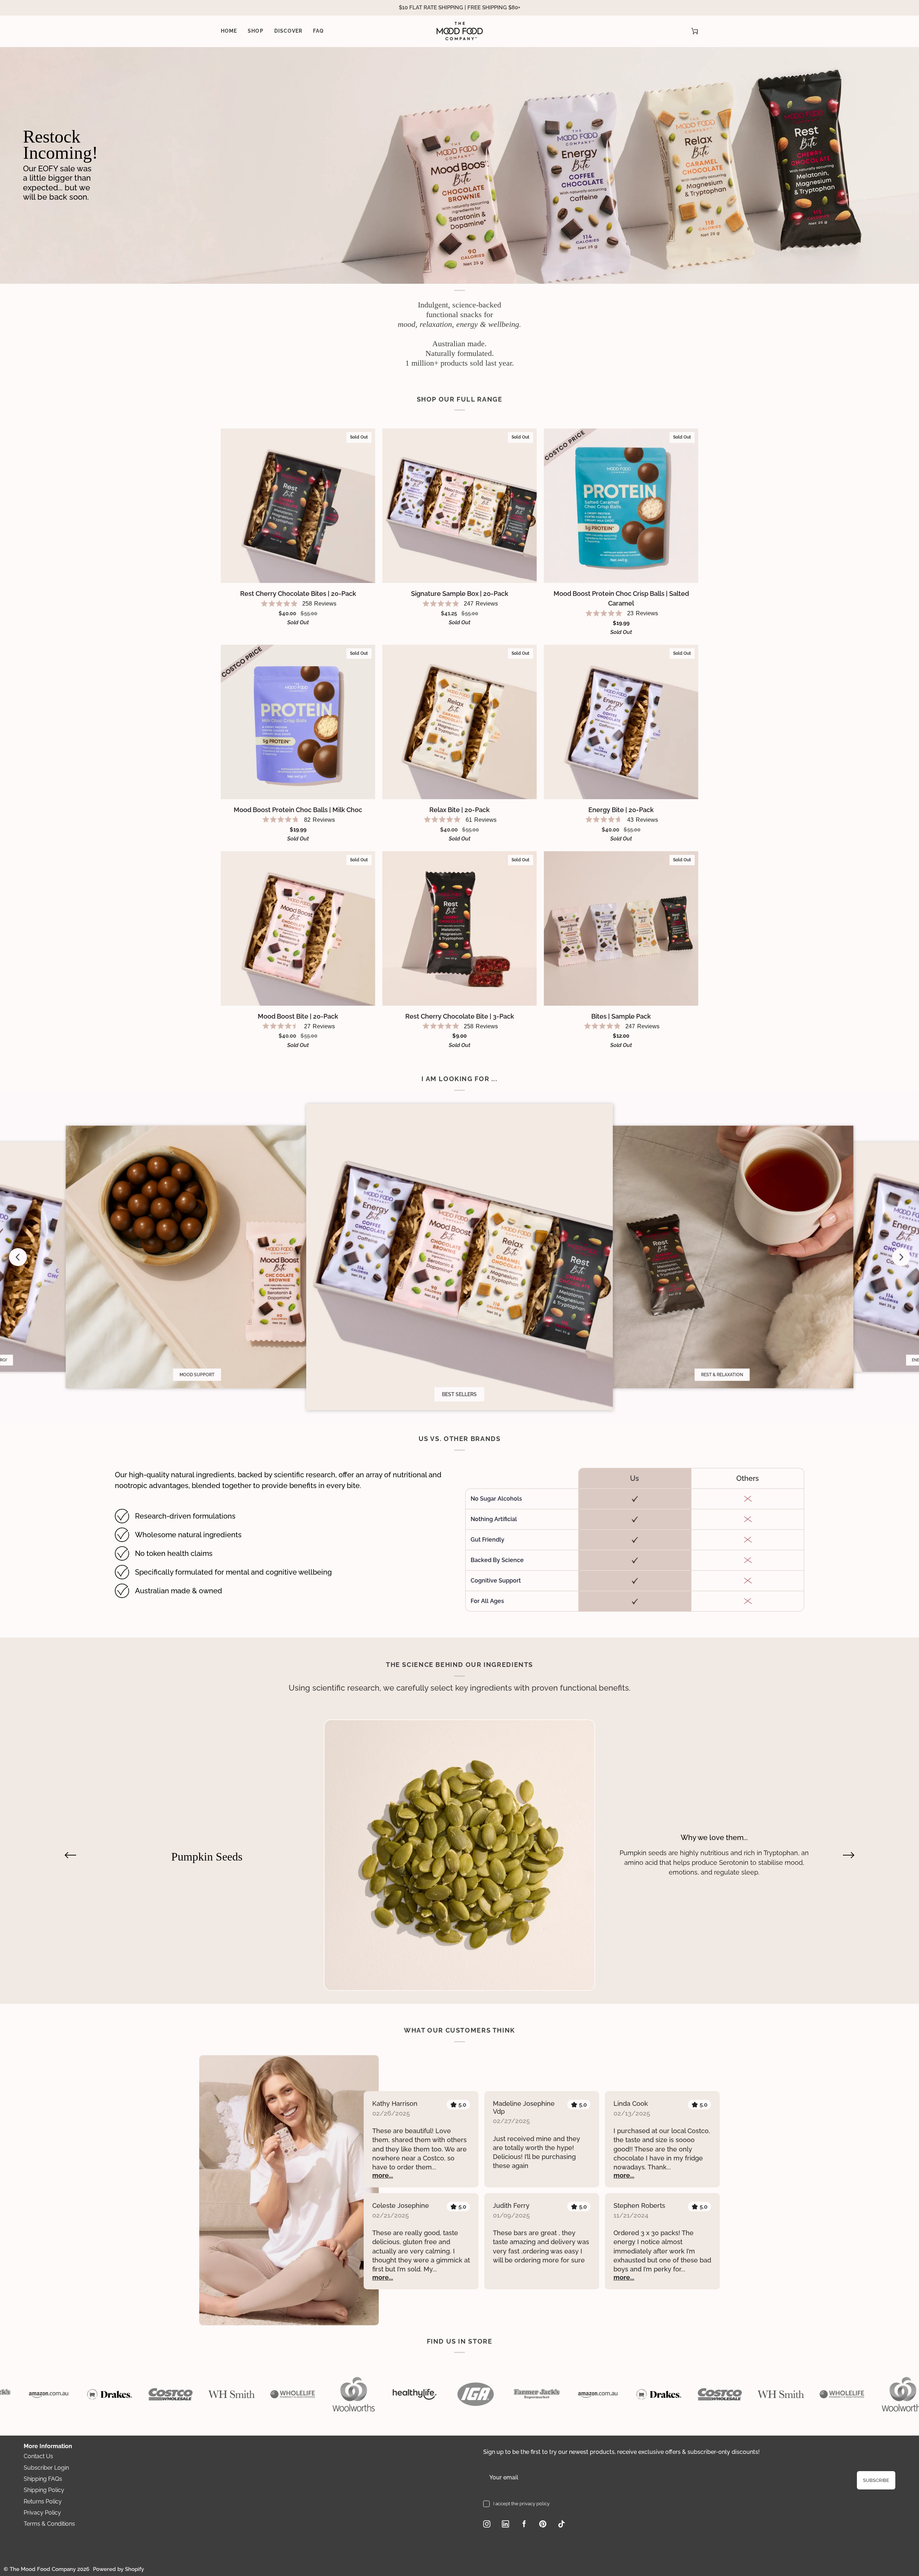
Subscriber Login (46, 2468)
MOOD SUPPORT (197, 1375)
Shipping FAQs (43, 2479)
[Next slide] (901, 1257)
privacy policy (535, 2504)
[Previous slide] (18, 1257)
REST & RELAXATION (722, 1375)
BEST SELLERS (459, 1394)
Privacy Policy (42, 2513)
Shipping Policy (44, 2490)
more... (383, 2175)
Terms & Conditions (49, 2524)
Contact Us (38, 2456)
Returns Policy (43, 2501)
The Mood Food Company (43, 2569)
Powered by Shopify (118, 2569)
